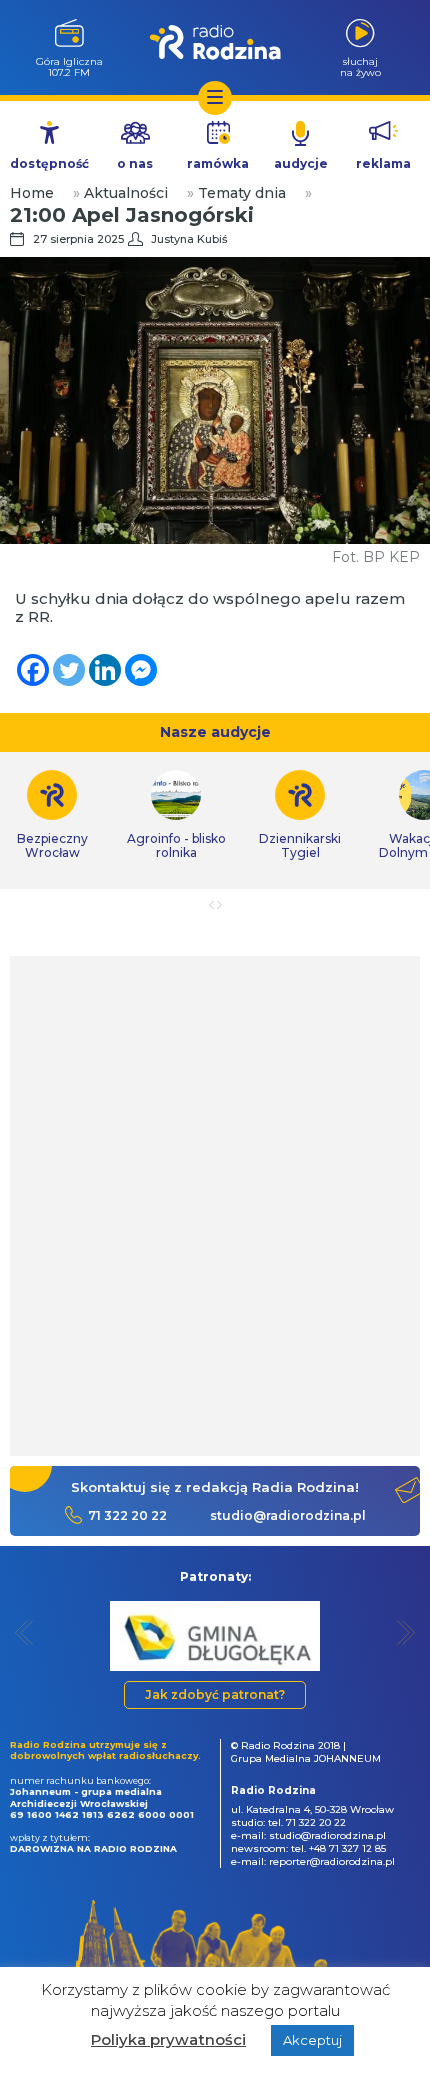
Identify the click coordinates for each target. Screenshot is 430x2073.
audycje (301, 163)
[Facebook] (33, 670)
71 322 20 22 (127, 1515)
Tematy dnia (242, 193)
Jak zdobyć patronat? (215, 1694)
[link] (176, 815)
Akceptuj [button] (312, 2040)
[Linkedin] (105, 670)
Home (32, 193)
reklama (383, 163)
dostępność (49, 163)
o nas (135, 163)
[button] (24, 1632)
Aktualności (126, 193)
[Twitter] (69, 670)
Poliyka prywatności (168, 2039)
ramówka (218, 163)
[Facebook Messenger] (141, 670)
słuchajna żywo (360, 66)
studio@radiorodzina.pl (288, 1515)
